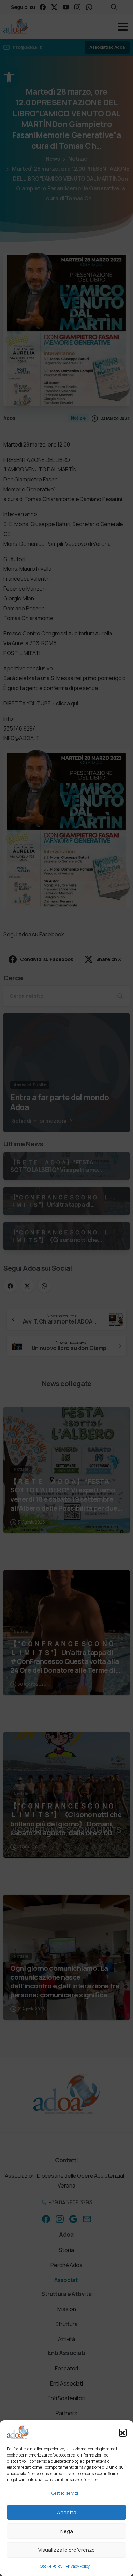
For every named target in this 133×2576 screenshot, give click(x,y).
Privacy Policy (78, 2566)
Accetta (67, 2512)
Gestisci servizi (65, 2493)
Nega (67, 2531)
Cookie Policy (51, 2566)
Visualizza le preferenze (66, 2550)
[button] (123, 2432)
